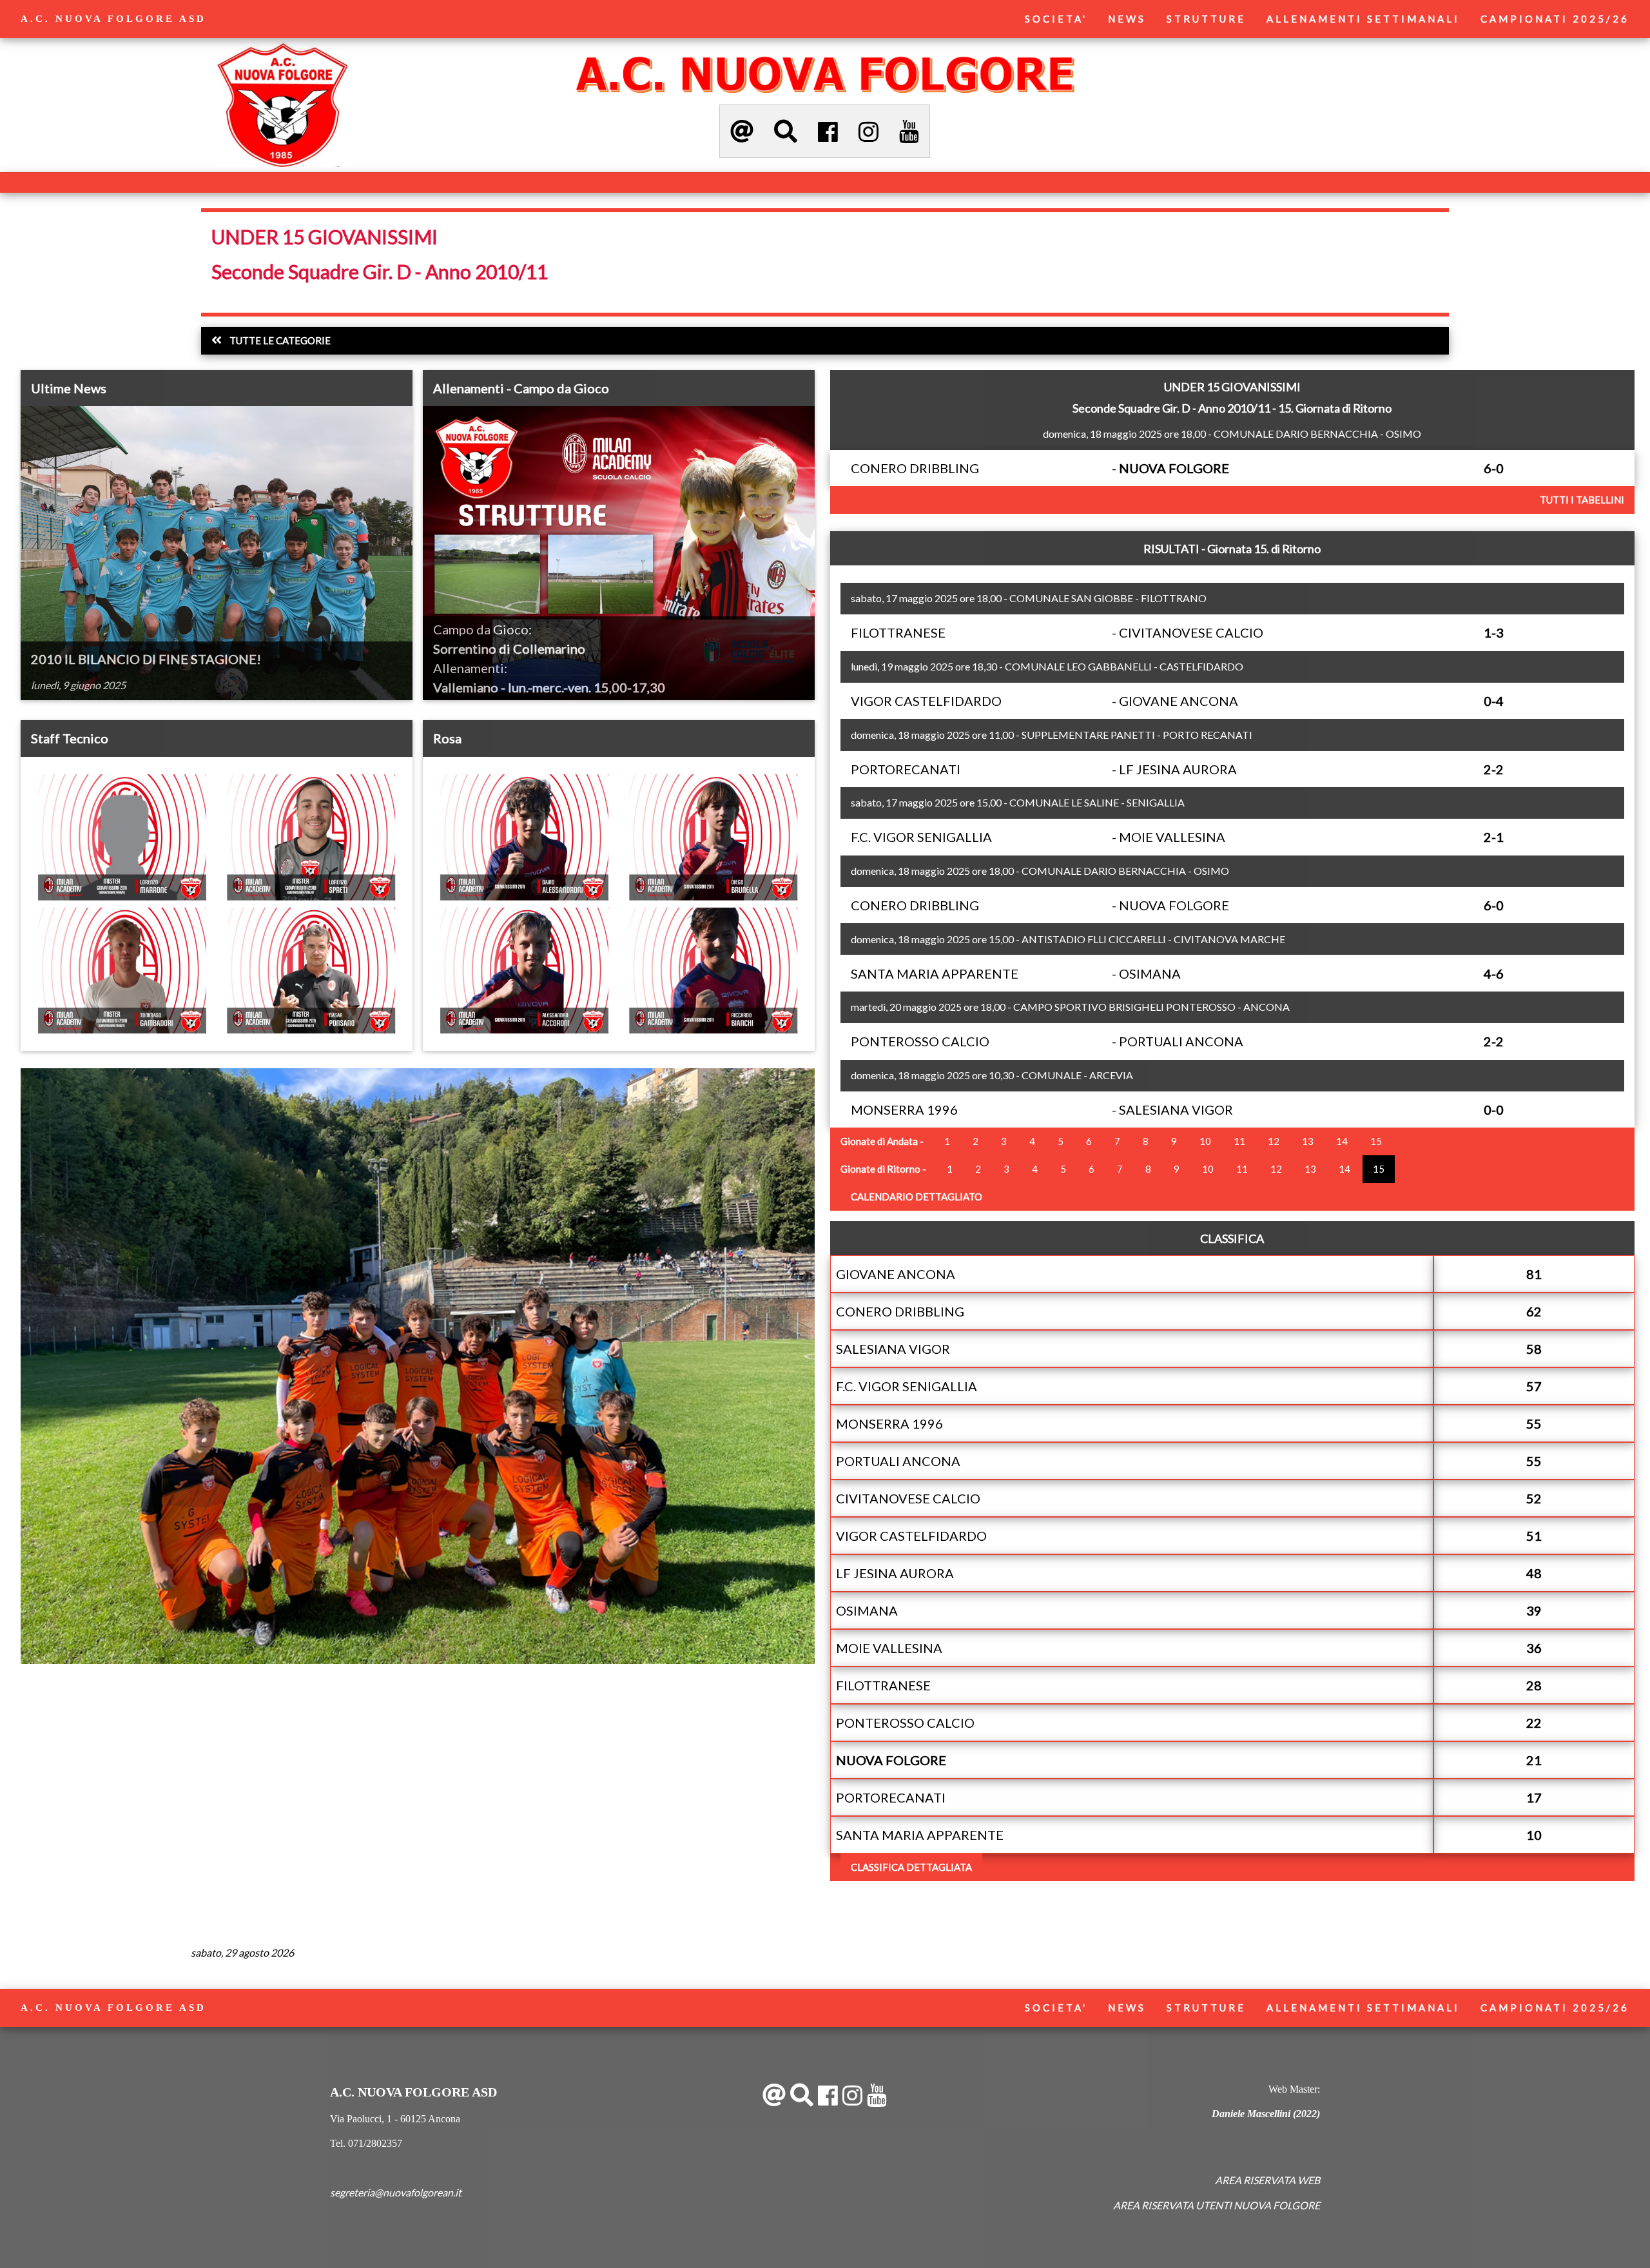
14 (1342, 1141)
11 (1239, 1141)
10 (1205, 1141)
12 (1274, 1141)
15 (1376, 1141)
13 (1308, 1141)
